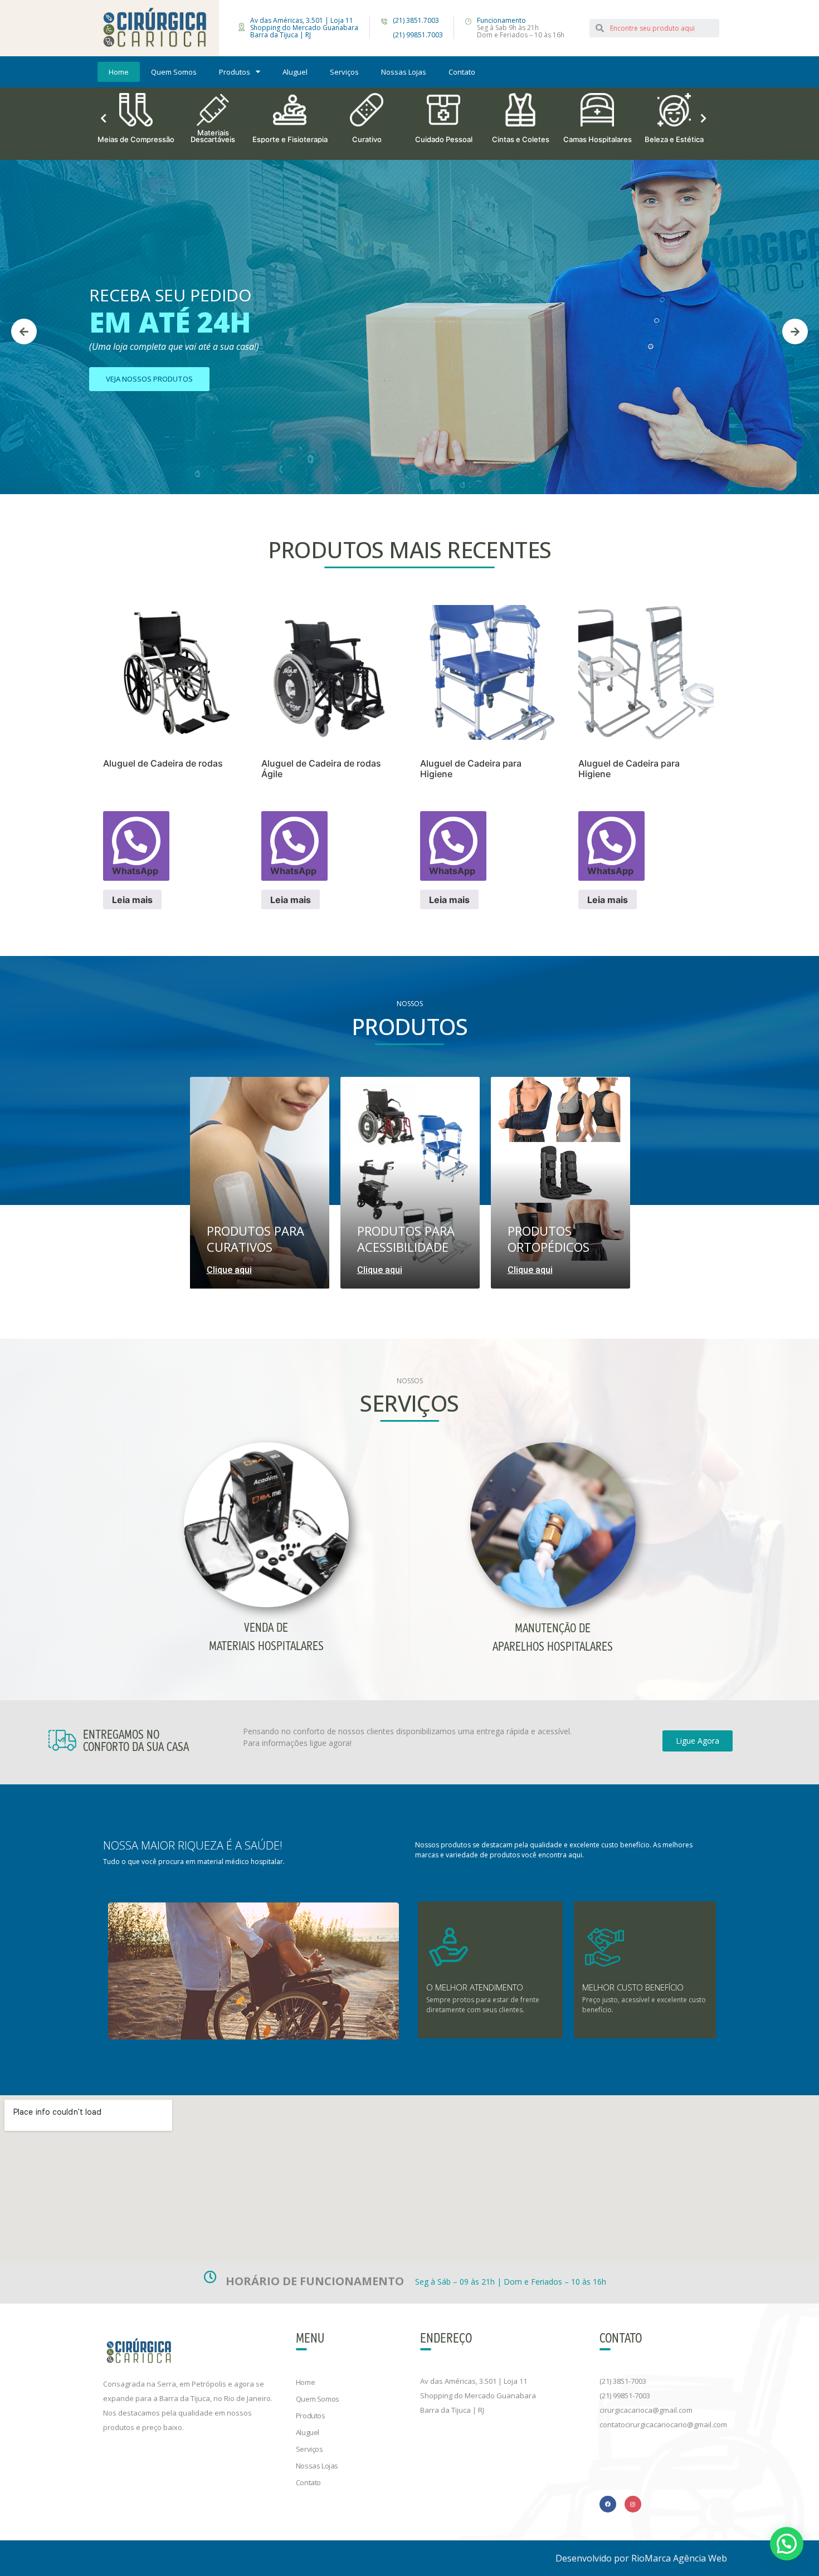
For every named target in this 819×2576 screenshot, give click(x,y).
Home (119, 72)
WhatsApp (135, 871)
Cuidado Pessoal (367, 139)
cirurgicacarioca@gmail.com (646, 2410)
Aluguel (295, 72)
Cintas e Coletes (444, 139)
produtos (235, 72)
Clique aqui (229, 1270)
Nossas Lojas (404, 72)
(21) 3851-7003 (623, 2381)
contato (462, 72)
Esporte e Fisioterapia (213, 139)
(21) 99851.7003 (418, 35)
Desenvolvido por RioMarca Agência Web (641, 2558)
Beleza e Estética (597, 139)
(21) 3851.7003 (416, 20)
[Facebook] (608, 2504)
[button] (698, 1741)
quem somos (174, 72)
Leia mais (132, 900)
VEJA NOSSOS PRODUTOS (149, 379)
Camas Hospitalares (521, 139)
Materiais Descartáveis (136, 135)
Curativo (290, 139)
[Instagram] (633, 2504)
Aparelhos (674, 139)
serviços (344, 72)
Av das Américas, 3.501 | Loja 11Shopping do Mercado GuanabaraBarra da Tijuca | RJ (478, 2396)
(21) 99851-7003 (625, 2396)
